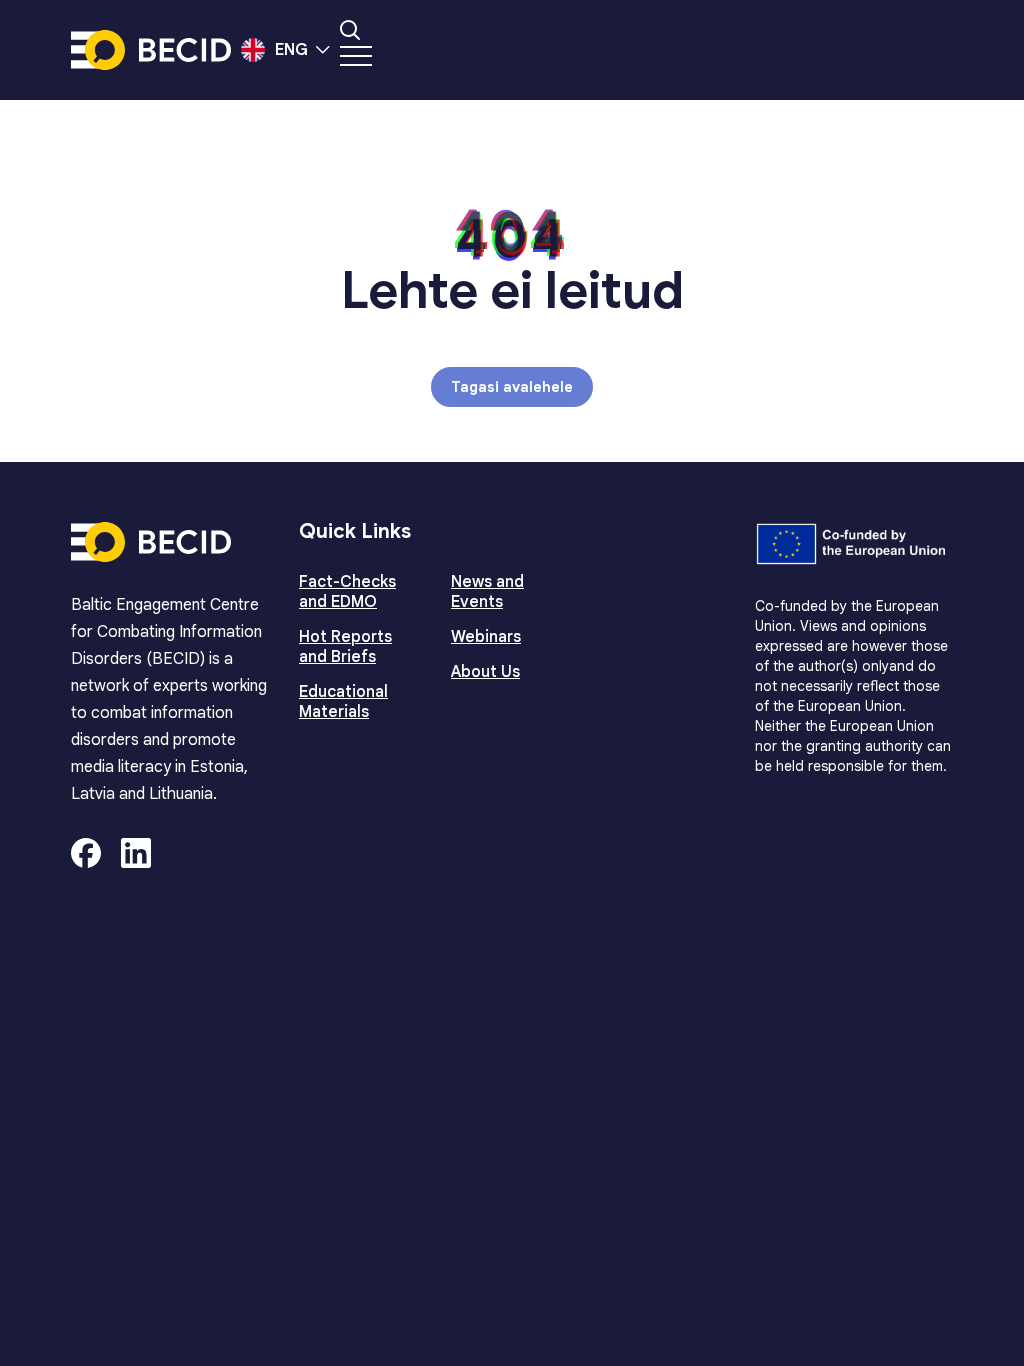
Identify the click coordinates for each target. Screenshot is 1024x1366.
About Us (485, 672)
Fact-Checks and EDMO (347, 592)
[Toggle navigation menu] (356, 56)
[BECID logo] (151, 50)
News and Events (487, 592)
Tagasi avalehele (512, 387)
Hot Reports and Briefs (345, 647)
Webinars (486, 637)
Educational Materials (343, 702)
